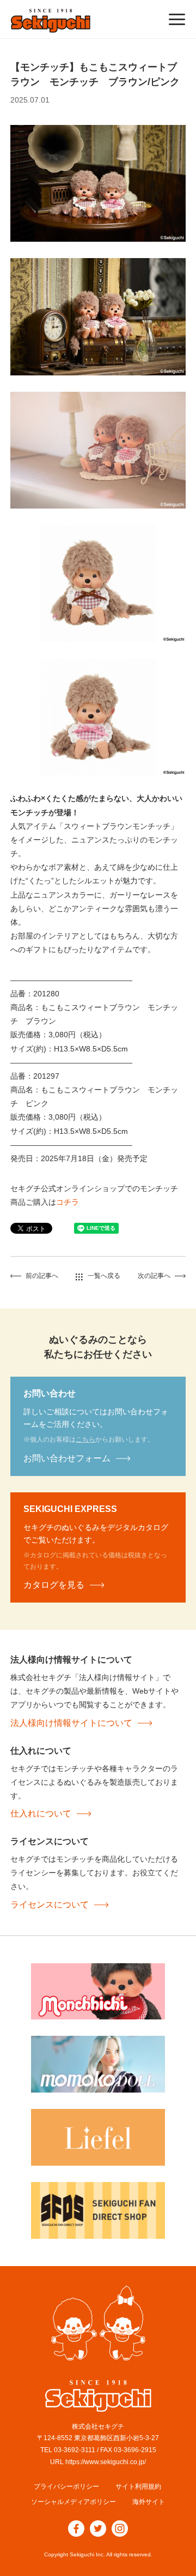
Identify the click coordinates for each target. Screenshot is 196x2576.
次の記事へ (154, 1276)
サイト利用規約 (138, 2487)
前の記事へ (42, 1276)
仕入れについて (41, 1813)
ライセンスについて (50, 1905)
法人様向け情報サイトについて (71, 1723)
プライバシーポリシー (66, 2487)
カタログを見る (54, 1585)
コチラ (68, 1202)
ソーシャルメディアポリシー (73, 2502)
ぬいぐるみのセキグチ (51, 21)
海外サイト (149, 2502)
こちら (85, 1439)
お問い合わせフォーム (67, 1458)
